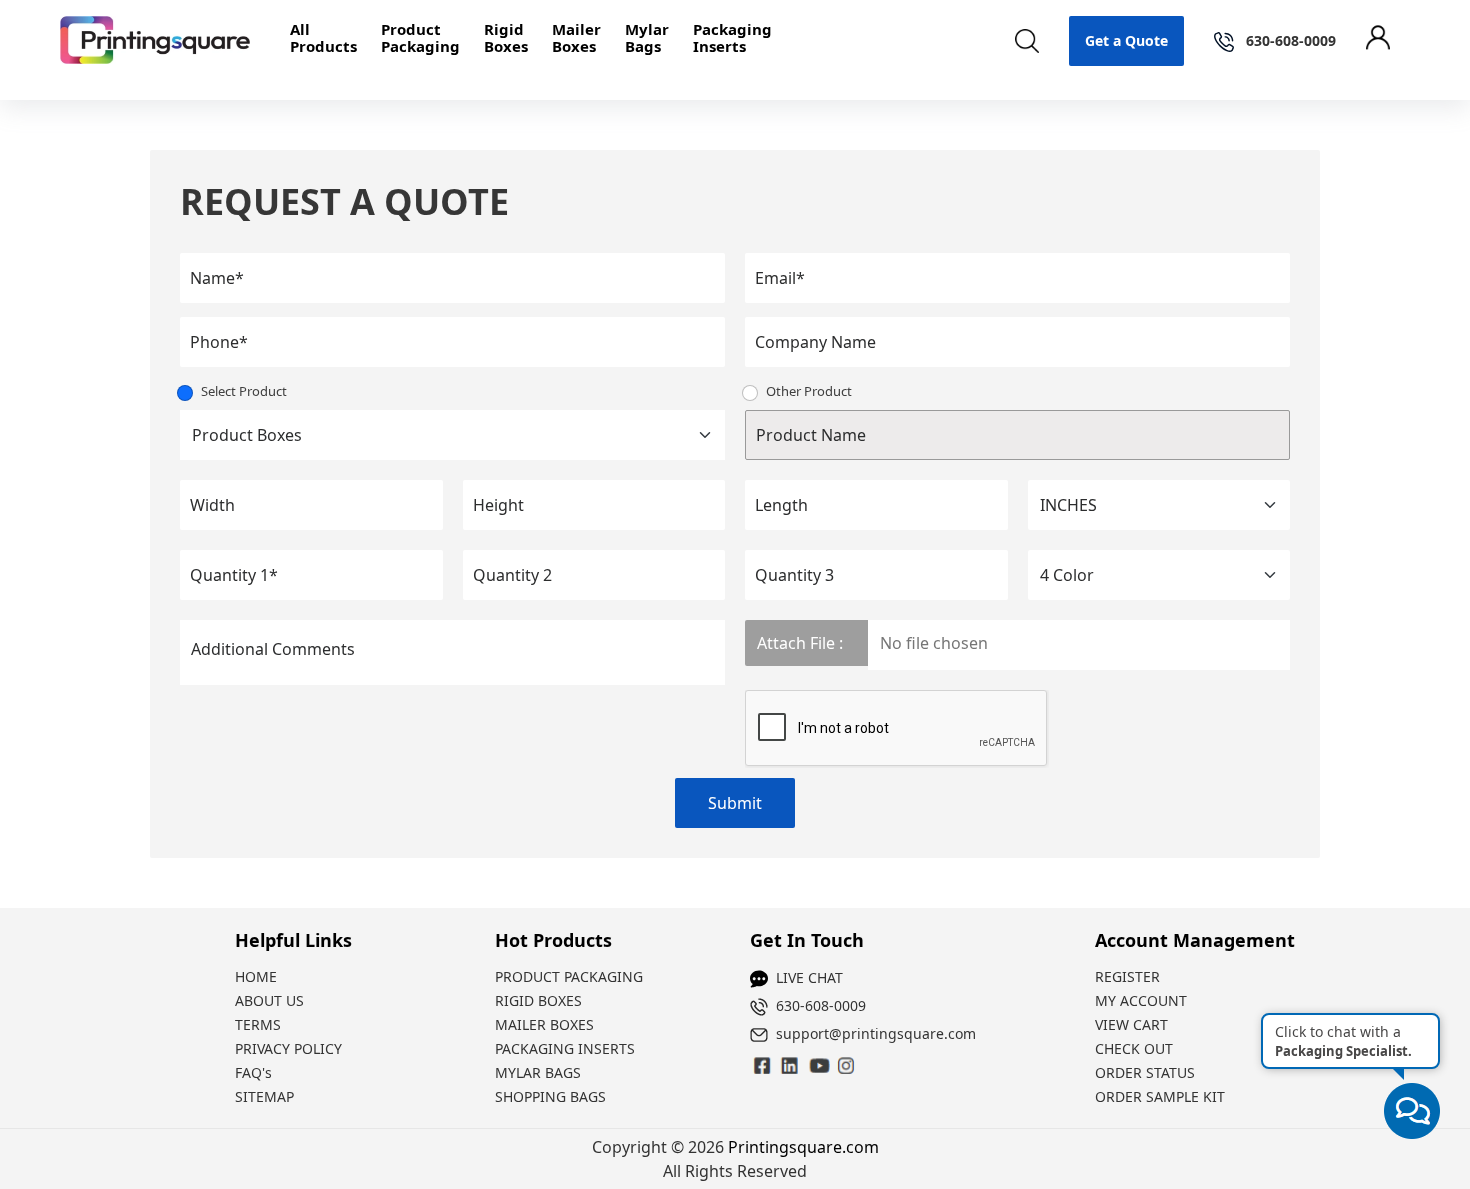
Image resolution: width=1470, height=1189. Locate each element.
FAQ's (253, 1072)
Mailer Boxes (576, 38)
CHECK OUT (1134, 1048)
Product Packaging (420, 38)
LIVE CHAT (809, 977)
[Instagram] (791, 1065)
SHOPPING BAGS (550, 1096)
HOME (256, 976)
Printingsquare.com (803, 1147)
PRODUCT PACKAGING (569, 976)
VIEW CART (1131, 1024)
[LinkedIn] (819, 1065)
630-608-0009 (821, 1005)
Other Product (809, 391)
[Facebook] (763, 1065)
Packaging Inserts (732, 38)
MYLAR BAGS (538, 1072)
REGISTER (1127, 976)
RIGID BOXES (538, 1000)
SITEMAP (264, 1096)
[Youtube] (847, 1065)
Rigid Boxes (506, 38)
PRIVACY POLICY (288, 1048)
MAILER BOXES (544, 1024)
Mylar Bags (647, 38)
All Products (323, 38)
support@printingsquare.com (876, 1033)
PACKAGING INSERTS (565, 1048)
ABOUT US (269, 1000)
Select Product (244, 391)
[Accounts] (1388, 41)
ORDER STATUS (1145, 1072)
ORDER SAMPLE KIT (1160, 1096)
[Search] (1027, 41)
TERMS (258, 1024)
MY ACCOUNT (1141, 1000)
